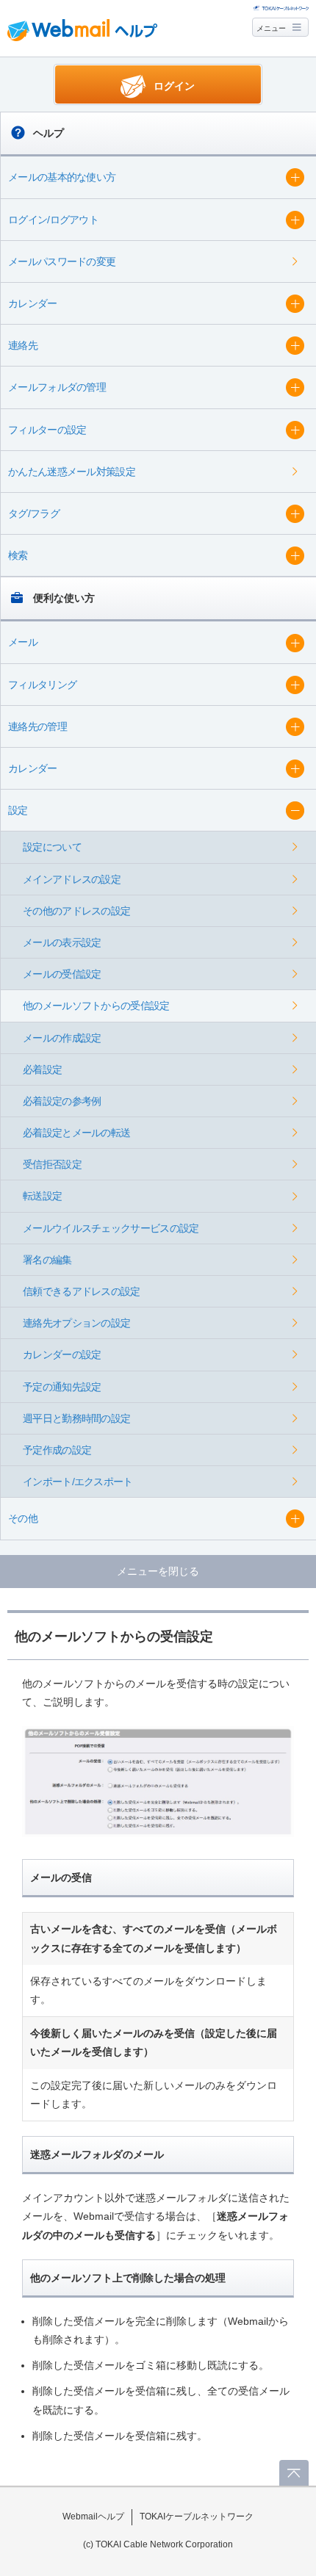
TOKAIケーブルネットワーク (197, 2517)
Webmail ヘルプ (82, 30)
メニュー (271, 28)
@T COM (281, 7)
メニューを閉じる (158, 1571)
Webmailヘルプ (93, 2517)
